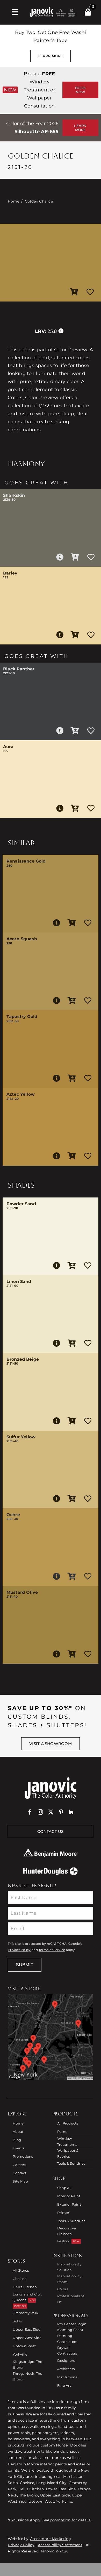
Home (13, 201)
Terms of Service (52, 1950)
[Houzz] (71, 1812)
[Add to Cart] (74, 292)
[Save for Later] (90, 292)
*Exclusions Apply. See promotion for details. (50, 2520)
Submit (25, 1965)
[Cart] (88, 12)
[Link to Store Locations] (51, 2037)
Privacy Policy (19, 1950)
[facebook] (30, 1812)
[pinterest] (61, 1812)
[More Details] (60, 557)
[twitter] (51, 1812)
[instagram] (40, 1812)
